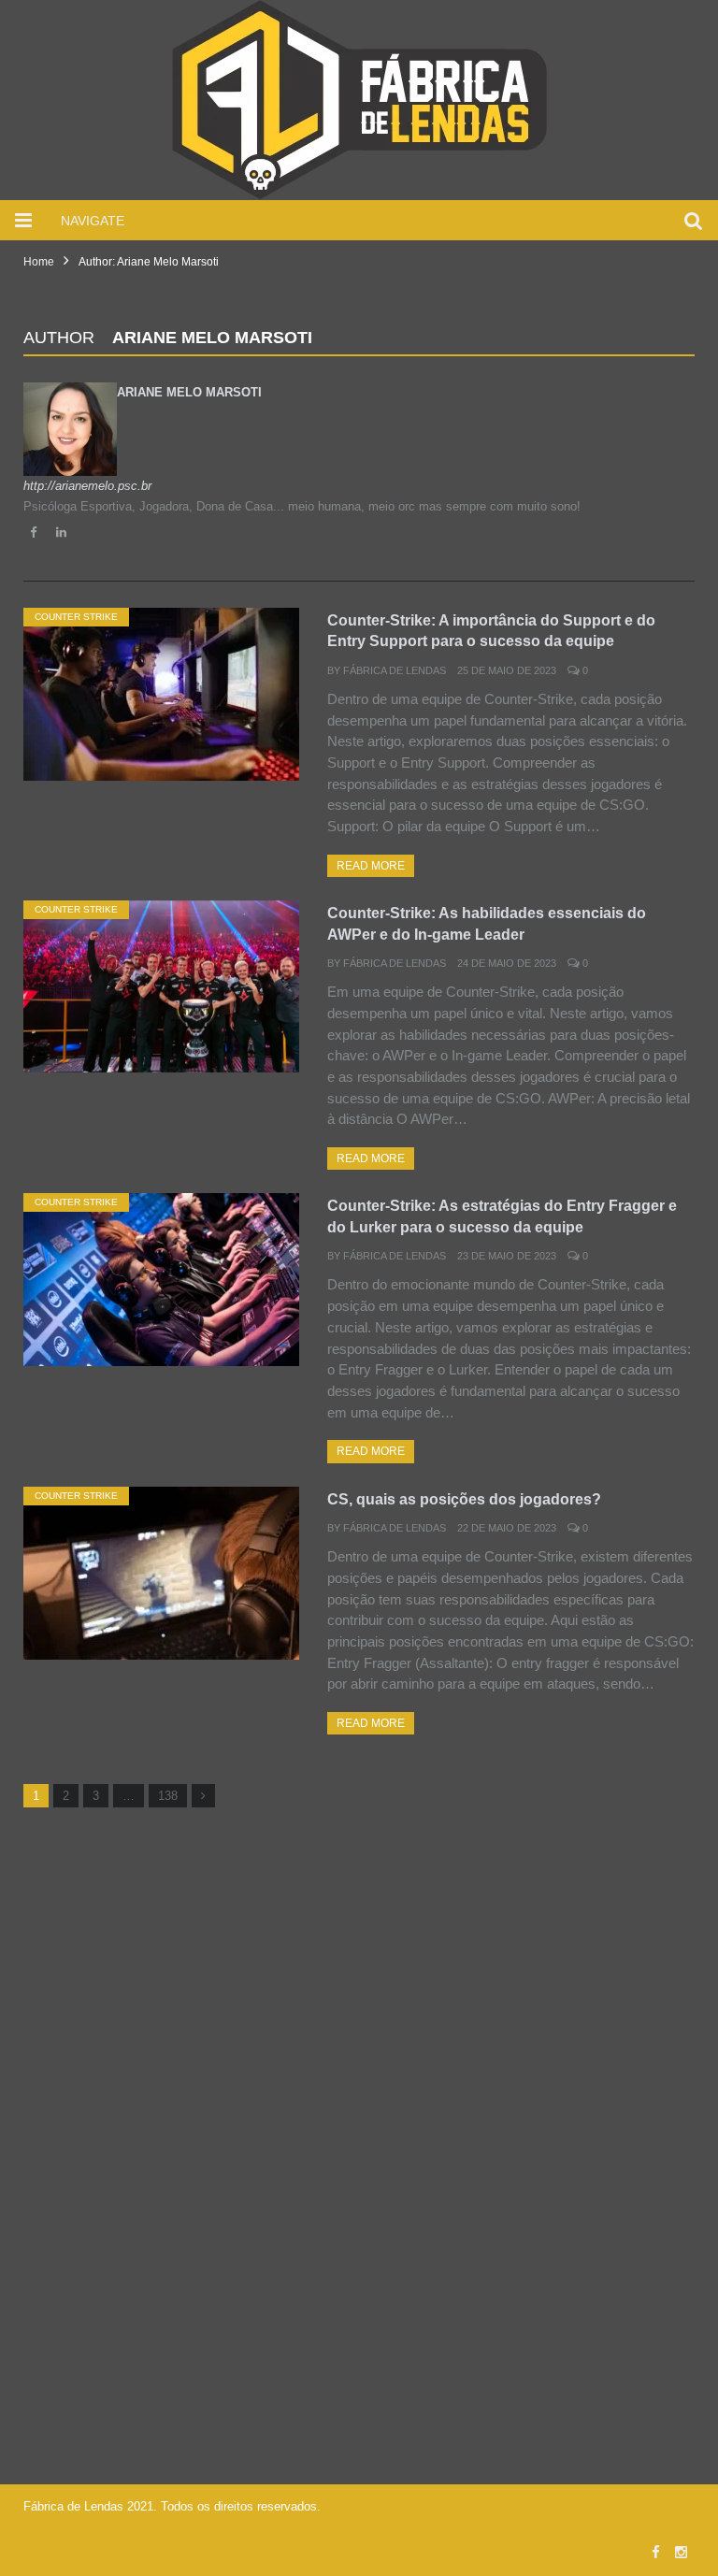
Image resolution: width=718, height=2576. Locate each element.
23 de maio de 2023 (507, 1256)
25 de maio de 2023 (507, 670)
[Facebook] (656, 2552)
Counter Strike (76, 617)
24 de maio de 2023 (507, 963)
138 (168, 1796)
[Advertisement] (359, 1961)
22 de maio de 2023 (507, 1528)
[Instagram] (681, 2552)
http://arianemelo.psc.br (87, 486)
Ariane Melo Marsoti (189, 392)
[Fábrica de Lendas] (359, 98)
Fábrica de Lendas (395, 670)
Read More (371, 866)
